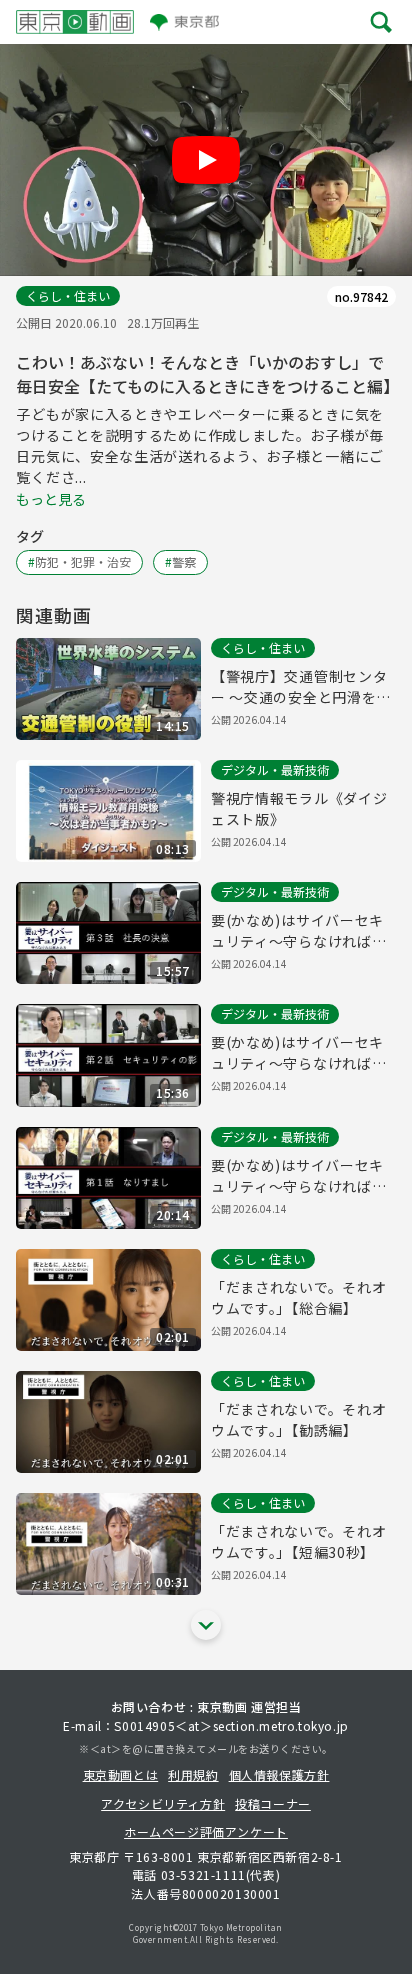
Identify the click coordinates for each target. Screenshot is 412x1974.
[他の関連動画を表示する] (206, 1625)
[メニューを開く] (381, 22)
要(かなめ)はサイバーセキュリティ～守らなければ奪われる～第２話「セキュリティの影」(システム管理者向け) (301, 1053)
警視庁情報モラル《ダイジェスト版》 (299, 808)
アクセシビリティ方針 (163, 1803)
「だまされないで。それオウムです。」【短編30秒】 (298, 1541)
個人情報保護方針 (279, 1774)
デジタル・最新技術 (275, 769)
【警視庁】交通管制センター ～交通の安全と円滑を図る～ (301, 687)
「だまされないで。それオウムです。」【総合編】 (298, 1297)
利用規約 (193, 1774)
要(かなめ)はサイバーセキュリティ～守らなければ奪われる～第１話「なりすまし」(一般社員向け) (298, 1176)
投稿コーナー (273, 1803)
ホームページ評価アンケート (206, 1831)
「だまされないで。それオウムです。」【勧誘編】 (298, 1419)
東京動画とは (121, 1774)
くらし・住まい (68, 295)
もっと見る (51, 499)
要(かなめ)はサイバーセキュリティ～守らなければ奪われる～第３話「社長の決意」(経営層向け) (298, 931)
